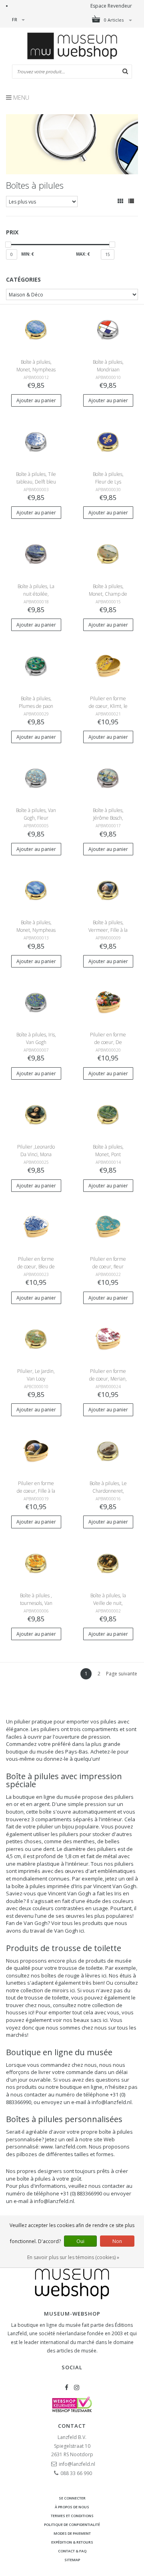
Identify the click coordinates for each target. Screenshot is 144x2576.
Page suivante (122, 1674)
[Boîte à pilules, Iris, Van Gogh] (36, 1002)
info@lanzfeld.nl (77, 2464)
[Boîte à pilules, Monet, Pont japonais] (108, 1114)
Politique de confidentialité (72, 2525)
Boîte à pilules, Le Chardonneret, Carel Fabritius (108, 1491)
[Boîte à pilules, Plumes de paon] (36, 666)
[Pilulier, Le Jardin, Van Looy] (36, 1339)
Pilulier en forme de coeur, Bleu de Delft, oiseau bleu (36, 1267)
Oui (80, 2241)
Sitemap (72, 2560)
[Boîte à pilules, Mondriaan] (108, 329)
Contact (72, 2426)
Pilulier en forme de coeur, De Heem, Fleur (108, 1042)
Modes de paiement (72, 2533)
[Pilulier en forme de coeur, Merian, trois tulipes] (108, 1339)
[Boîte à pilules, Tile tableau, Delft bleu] (36, 441)
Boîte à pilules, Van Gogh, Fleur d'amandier (36, 818)
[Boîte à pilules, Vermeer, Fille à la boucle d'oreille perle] (108, 890)
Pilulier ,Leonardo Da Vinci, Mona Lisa (36, 1154)
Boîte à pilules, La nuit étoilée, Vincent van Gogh (36, 594)
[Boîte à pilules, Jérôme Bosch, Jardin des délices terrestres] (108, 778)
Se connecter (72, 2498)
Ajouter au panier (36, 400)
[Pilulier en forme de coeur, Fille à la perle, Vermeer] (36, 1451)
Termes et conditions (72, 2516)
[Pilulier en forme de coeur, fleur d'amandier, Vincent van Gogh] (108, 1227)
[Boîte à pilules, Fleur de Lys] (108, 441)
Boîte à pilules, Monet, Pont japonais (108, 1154)
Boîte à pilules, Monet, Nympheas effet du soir (36, 930)
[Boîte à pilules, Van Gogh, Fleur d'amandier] (36, 778)
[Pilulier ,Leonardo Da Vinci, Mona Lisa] (36, 1114)
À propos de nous (72, 2507)
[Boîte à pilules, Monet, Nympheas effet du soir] (36, 890)
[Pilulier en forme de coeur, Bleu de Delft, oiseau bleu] (36, 1227)
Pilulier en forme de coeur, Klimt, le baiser (108, 706)
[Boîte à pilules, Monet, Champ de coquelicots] (108, 553)
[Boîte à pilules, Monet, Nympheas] (36, 329)
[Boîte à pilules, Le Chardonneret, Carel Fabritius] (108, 1451)
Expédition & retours (72, 2542)
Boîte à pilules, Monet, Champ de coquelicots (108, 594)
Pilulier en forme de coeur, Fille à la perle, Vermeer (36, 1491)
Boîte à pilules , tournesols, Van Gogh (36, 1603)
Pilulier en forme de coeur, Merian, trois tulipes (108, 1379)
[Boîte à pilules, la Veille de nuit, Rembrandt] (108, 1563)
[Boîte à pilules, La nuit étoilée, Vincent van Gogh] (36, 553)
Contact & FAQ (72, 2551)
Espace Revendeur (111, 6)
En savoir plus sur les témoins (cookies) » (73, 2257)
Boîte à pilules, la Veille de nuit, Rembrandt (108, 1603)
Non (117, 2241)
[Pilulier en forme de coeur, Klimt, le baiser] (108, 666)
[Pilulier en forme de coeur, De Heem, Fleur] (108, 1002)
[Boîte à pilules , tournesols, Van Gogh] (36, 1563)
